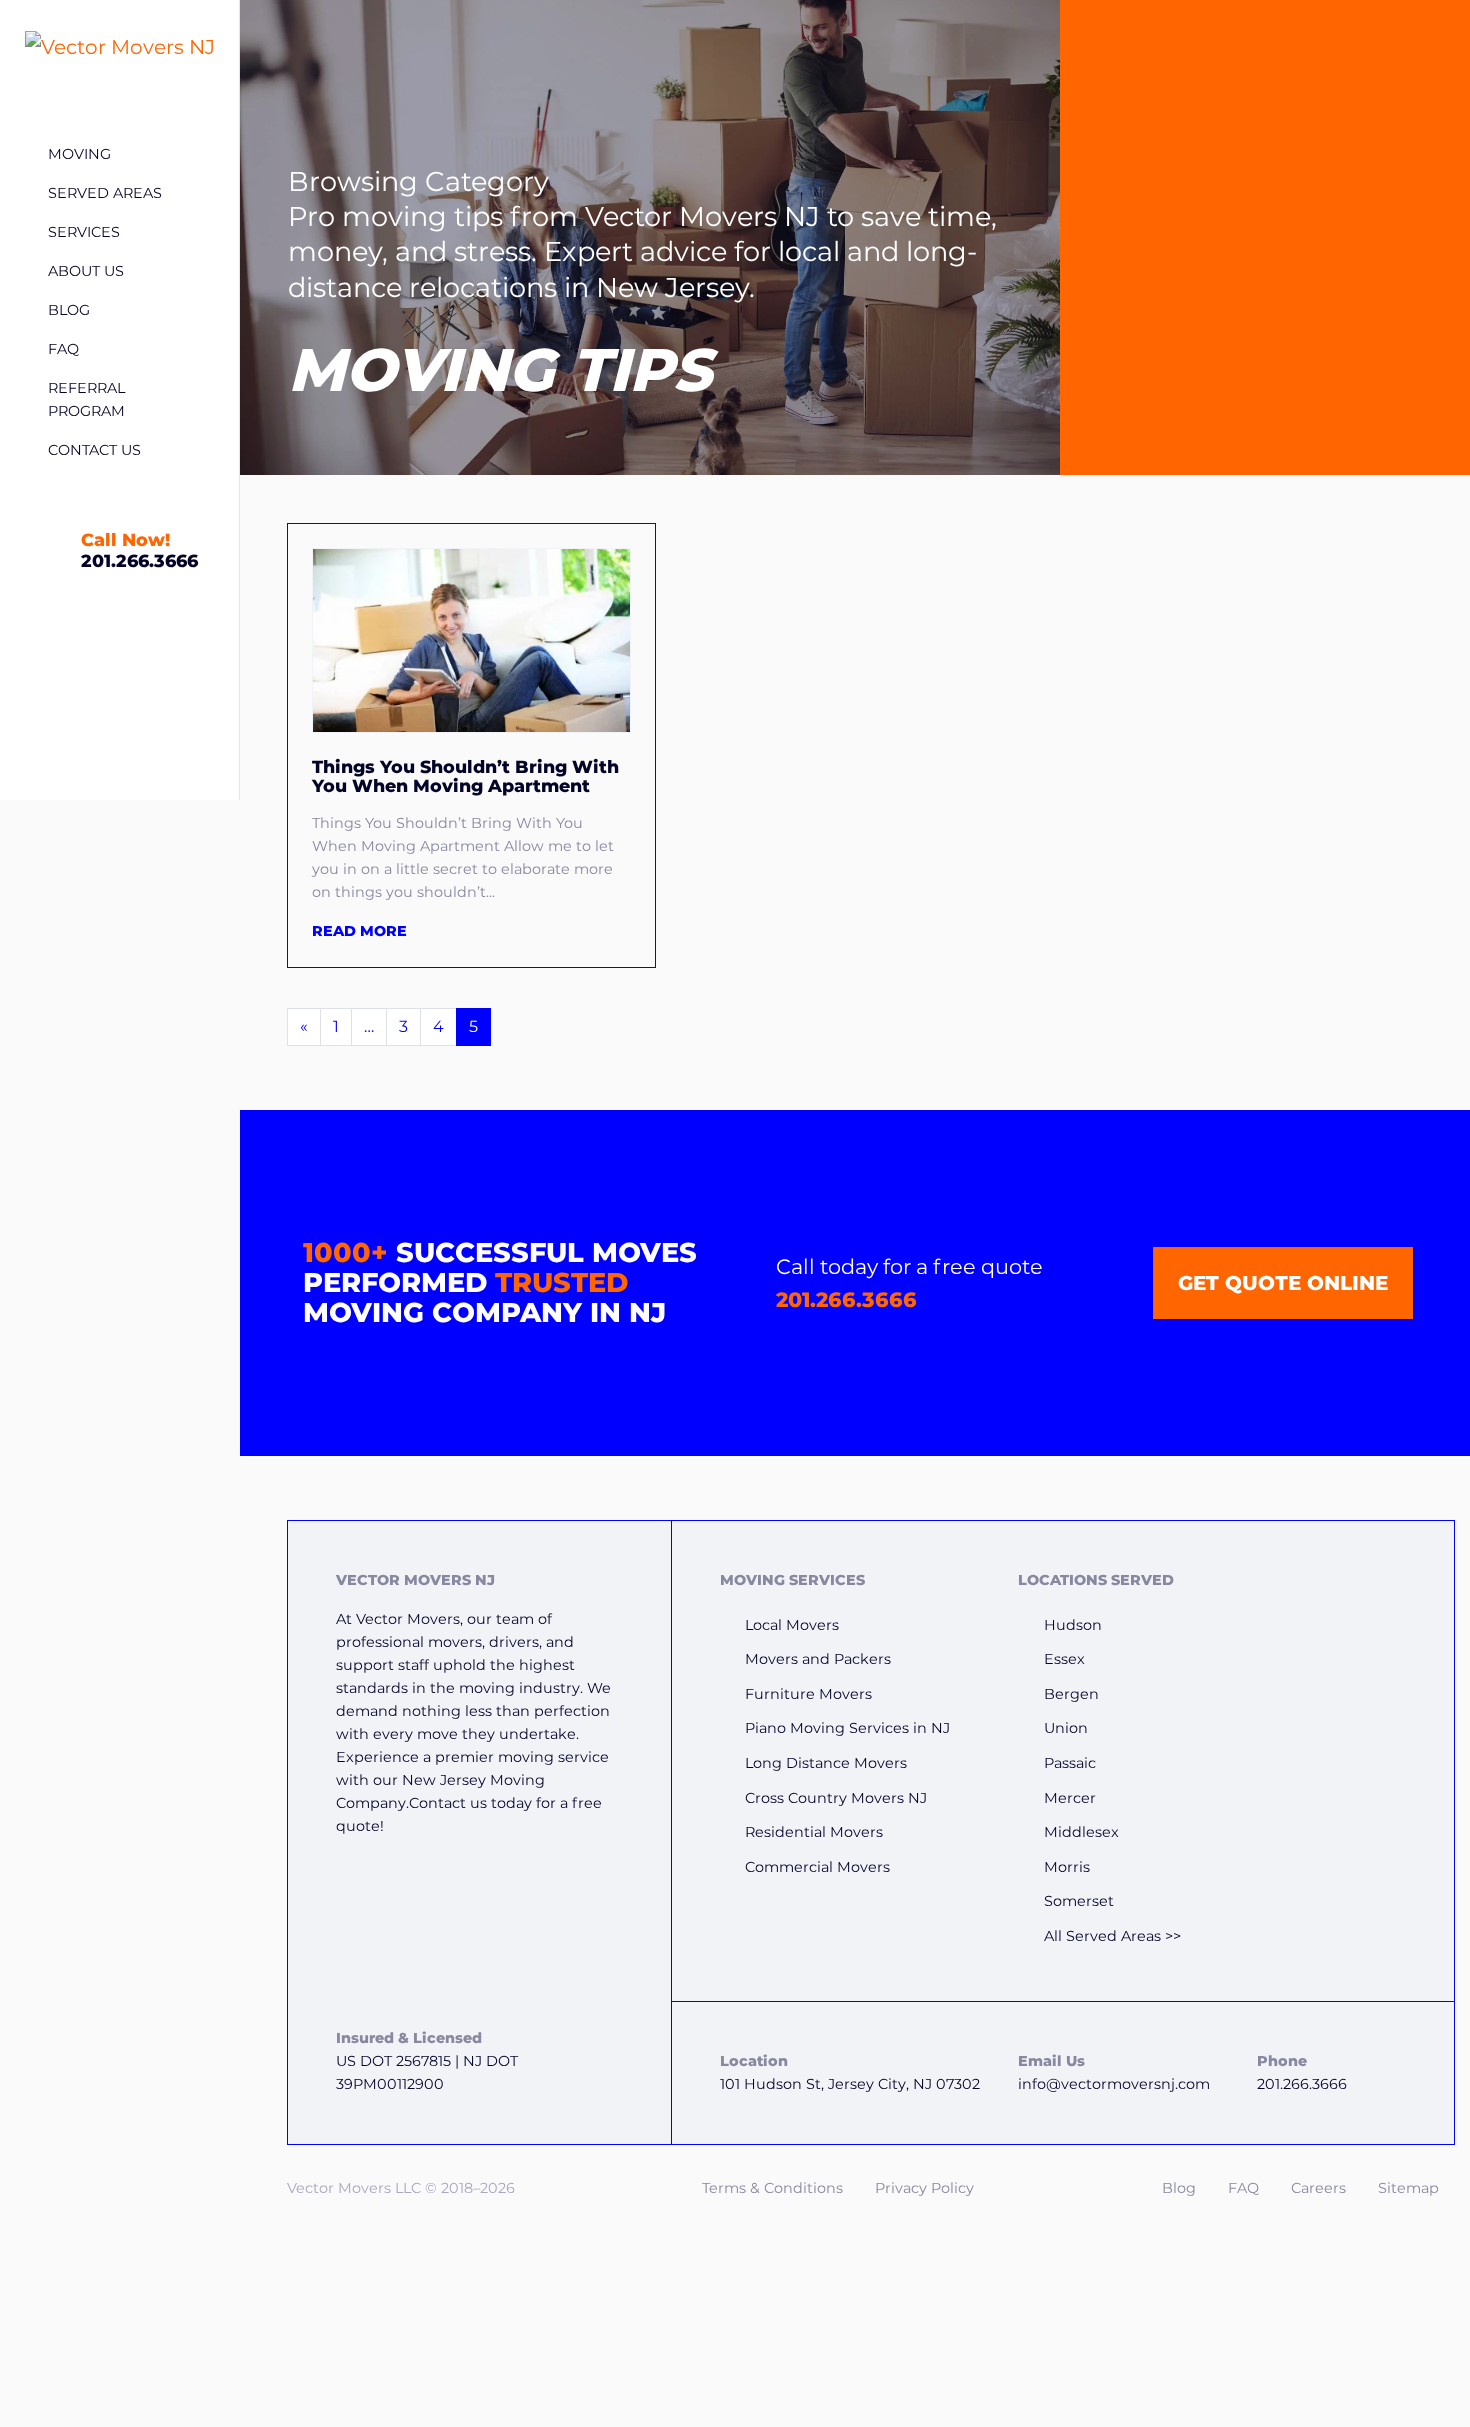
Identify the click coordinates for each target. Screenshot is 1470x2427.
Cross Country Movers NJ (836, 1798)
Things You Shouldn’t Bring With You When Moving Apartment (465, 776)
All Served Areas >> (1112, 1936)
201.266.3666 (846, 1299)
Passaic (1070, 1763)
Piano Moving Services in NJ (847, 1728)
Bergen (1071, 1694)
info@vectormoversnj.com (1114, 2084)
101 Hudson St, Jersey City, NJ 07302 (850, 2084)
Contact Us (94, 450)
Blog (69, 310)
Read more (359, 931)
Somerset (1079, 1901)
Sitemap (1408, 2188)
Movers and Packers (818, 1659)
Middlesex (1081, 1832)
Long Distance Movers (826, 1763)
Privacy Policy (924, 2188)
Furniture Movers (808, 1694)
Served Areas (105, 193)
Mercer (1070, 1798)
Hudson (1073, 1625)
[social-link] (1384, 1599)
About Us (86, 271)
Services (84, 232)
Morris (1067, 1867)
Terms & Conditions (772, 2188)
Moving (79, 154)
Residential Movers (814, 1832)
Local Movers (792, 1625)
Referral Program (86, 399)
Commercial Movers (817, 1867)
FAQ (63, 349)
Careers (1318, 2188)
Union (1066, 1728)
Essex (1064, 1659)
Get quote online (1283, 1283)
